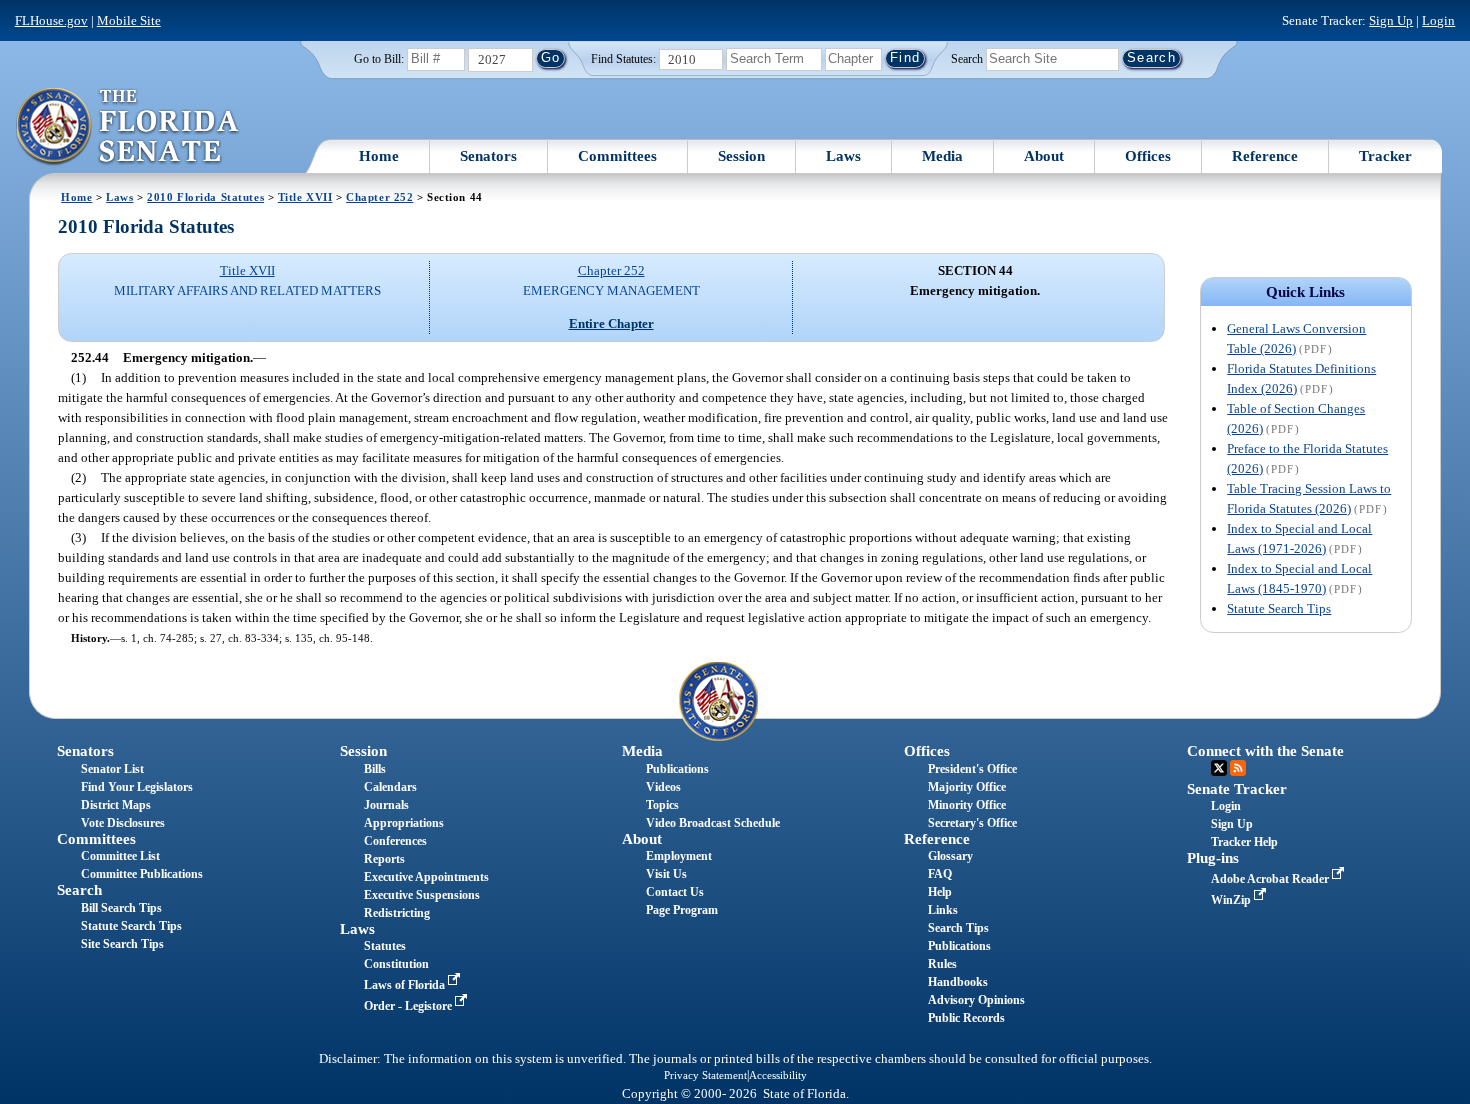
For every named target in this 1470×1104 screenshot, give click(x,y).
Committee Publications (142, 874)
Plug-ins (1213, 858)
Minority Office (967, 805)
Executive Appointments (426, 877)
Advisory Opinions (976, 1000)
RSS (1238, 768)
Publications (677, 769)
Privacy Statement (705, 1075)
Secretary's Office (972, 823)
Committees (617, 156)
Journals (386, 805)
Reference (1265, 156)
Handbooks (958, 982)
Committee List (120, 856)
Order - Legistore (409, 1006)
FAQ (940, 874)
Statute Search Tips (1279, 608)
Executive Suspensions (422, 895)
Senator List (112, 769)
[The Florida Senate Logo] (128, 127)
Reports (384, 859)
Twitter (1219, 768)
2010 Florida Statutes (205, 197)
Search (967, 58)
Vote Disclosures (123, 823)
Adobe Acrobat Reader (1271, 879)
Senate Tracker (1237, 789)
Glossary (950, 856)
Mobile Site (129, 20)
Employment (679, 856)
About (1044, 156)
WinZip (1232, 900)
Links (943, 910)
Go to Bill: (379, 59)
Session (741, 156)
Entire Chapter (611, 323)
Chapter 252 (379, 197)
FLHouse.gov (51, 20)
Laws (843, 156)
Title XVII (305, 197)
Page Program (682, 910)
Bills (375, 769)
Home (379, 156)
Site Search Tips (122, 944)
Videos (663, 787)
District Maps (116, 805)
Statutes (385, 946)
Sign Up (1391, 20)
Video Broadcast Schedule (713, 823)
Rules (942, 964)
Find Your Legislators (137, 787)
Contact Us (675, 892)
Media (942, 156)
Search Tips (958, 928)
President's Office (972, 769)
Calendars (390, 787)
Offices (1148, 156)
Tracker (1385, 156)
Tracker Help (1244, 842)
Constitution (396, 964)
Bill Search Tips (121, 908)
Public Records (966, 1018)
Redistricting (397, 913)
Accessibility (778, 1075)
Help (940, 892)
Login (1438, 20)
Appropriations (404, 823)
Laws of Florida (406, 985)
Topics (662, 805)
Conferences (395, 841)
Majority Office (967, 787)
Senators (488, 156)
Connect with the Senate (1265, 751)
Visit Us (666, 874)
